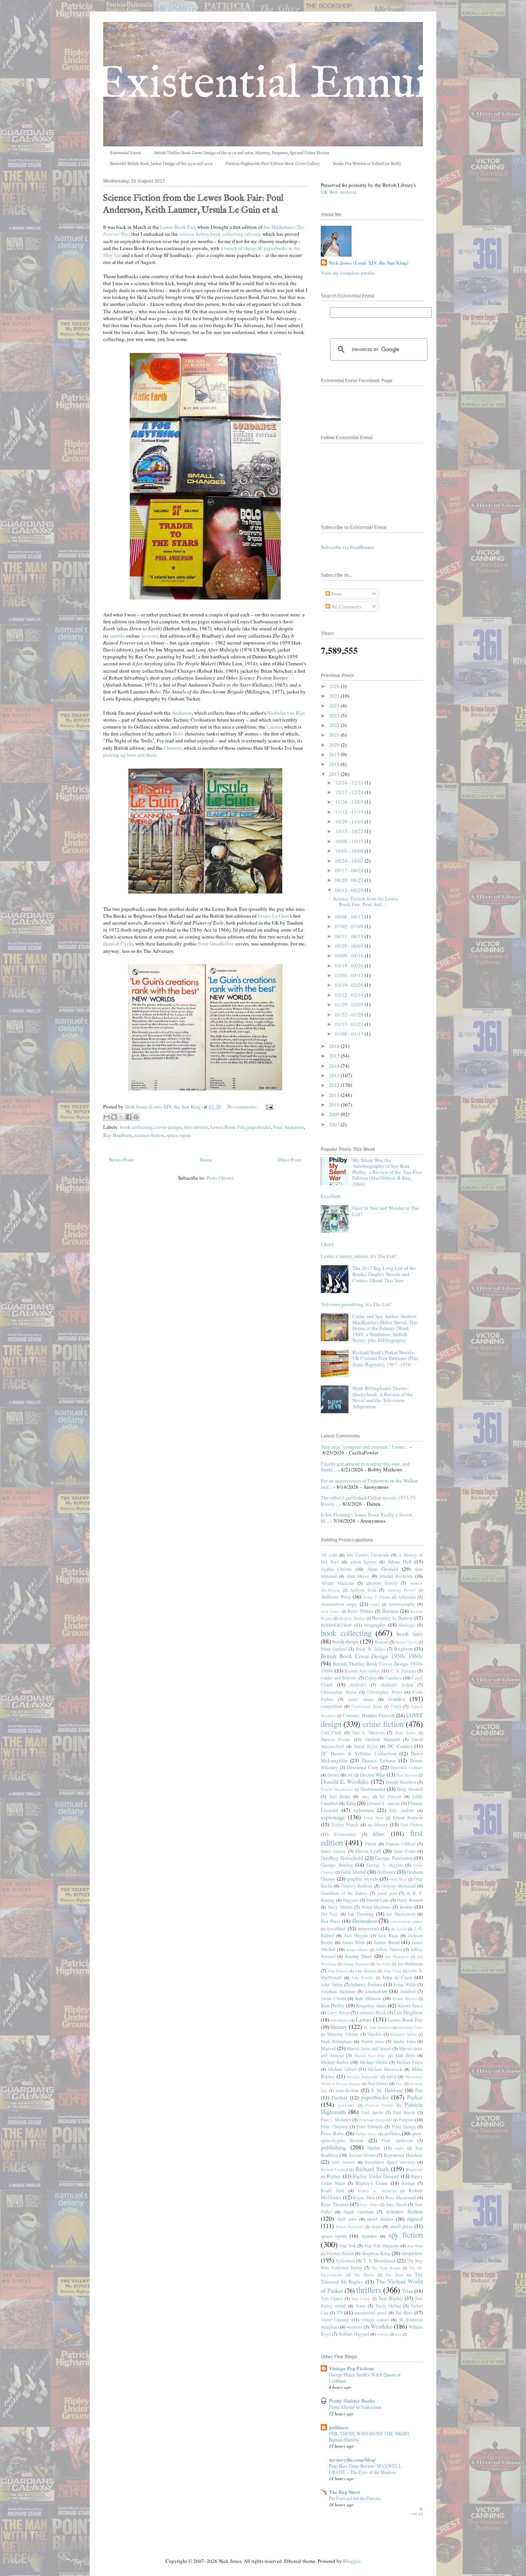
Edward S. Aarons (383, 1803)
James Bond (387, 1942)
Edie (351, 1803)
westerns (354, 2327)
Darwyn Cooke (336, 1739)
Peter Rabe (332, 2133)
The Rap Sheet (344, 2492)
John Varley (332, 1984)
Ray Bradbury (118, 1135)
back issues (330, 1611)
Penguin (406, 2120)
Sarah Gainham (359, 2212)
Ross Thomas (335, 2204)
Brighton (403, 1649)
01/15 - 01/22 (350, 1024)
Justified (408, 1991)
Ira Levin (399, 1929)
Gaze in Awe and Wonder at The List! (385, 1211)
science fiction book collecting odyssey (220, 234)
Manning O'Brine (343, 2034)
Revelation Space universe (390, 2162)
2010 (335, 1105)
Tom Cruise (361, 2299)
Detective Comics (407, 1767)
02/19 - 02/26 (350, 985)
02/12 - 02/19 (350, 995)
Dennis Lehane (379, 1760)
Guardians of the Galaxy (344, 1893)
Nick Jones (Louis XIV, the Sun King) (368, 263)
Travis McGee (388, 2306)
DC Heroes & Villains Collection (359, 1753)
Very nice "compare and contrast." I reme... (364, 1447)
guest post (387, 1893)
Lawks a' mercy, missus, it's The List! (358, 1256)
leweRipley (340, 2020)
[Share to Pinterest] (136, 1117)
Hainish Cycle (118, 944)
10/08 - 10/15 (350, 841)
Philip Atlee (366, 2134)
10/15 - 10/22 (350, 831)
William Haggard (354, 2334)
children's (358, 1685)
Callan (371, 1678)
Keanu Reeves (405, 1998)
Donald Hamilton (401, 1782)
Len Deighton (408, 2012)
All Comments (346, 606)
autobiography (402, 1604)
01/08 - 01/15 (350, 1034)
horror (406, 1907)
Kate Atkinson (368, 1998)
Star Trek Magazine (382, 2246)
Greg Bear (398, 1879)
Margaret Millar (404, 2034)
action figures (363, 1562)
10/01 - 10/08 (350, 851)
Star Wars (415, 2246)
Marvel (328, 2048)
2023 (335, 715)
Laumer (274, 727)
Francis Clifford (401, 1844)
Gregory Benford (357, 1886)
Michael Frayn (410, 2062)
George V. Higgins (385, 1865)
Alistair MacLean (337, 1583)
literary (339, 2027)
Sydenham (345, 2261)
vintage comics (375, 2320)
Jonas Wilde (405, 1984)
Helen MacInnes (376, 1907)
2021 (335, 735)
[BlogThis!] (114, 1117)
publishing (333, 2147)
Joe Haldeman (410, 1964)
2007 (335, 1124)
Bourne (381, 1642)
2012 (335, 1085)
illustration (364, 1921)
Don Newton (407, 1775)
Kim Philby (333, 2005)
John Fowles (362, 1978)
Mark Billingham (336, 2041)
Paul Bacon (404, 2112)
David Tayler (366, 1746)
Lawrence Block (372, 2013)
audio (375, 1604)
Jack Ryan (388, 1935)
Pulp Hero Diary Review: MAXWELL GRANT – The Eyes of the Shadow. (365, 2469)
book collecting (136, 1127)
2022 (335, 725)
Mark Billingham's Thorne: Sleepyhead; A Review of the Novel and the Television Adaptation (383, 1397)
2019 (335, 754)
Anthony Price (336, 1597)
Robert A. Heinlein (377, 2191)
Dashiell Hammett (383, 1739)
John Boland (338, 1971)
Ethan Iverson (408, 1817)
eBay (365, 1797)
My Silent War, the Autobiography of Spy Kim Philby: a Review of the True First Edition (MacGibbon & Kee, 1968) (387, 1172)
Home (206, 1160)
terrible (117, 636)
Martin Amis (372, 2041)
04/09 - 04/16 (350, 956)
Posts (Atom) (220, 1178)
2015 (335, 1056)
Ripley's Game (372, 2183)
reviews (149, 636)
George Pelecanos (394, 1858)
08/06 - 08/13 (350, 917)
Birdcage (407, 1625)
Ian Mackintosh (401, 1914)
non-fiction (347, 2090)
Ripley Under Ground (376, 2176)
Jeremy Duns (358, 1956)
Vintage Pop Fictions (351, 2368)
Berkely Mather (352, 1618)
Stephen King (376, 2253)
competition (331, 1706)
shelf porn (347, 2219)
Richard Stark (372, 2169)
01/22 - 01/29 (350, 1014)
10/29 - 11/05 (350, 821)
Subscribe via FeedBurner (348, 547)
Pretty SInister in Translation (355, 2407)
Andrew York (363, 1590)
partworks (346, 2105)
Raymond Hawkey (403, 2155)
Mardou (374, 2034)
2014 (335, 1066)
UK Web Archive (338, 192)
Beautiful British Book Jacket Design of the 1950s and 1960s (161, 164)
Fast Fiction (412, 1825)
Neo (399, 2084)
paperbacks (259, 1127)
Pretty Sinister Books (352, 2401)
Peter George (404, 2127)
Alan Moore (358, 1576)
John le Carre (397, 1977)
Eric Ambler (401, 1810)
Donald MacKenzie (337, 1789)
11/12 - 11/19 (350, 812)
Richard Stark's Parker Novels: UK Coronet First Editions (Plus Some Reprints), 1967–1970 (385, 1358)
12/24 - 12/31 (350, 783)
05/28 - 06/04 (350, 946)
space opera (179, 1135)
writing (383, 2334)
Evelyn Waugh (345, 1825)
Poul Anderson (288, 1127)
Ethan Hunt (374, 1818)
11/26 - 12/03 (350, 802)
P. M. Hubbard (387, 2090)
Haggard (350, 1900)
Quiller (374, 2148)
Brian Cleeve (407, 1642)
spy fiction (405, 2235)
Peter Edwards (370, 2127)
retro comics (343, 2162)
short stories (380, 2219)
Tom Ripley (391, 2298)
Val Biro (404, 2312)
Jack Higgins (356, 1935)
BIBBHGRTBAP (336, 1625)
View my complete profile (348, 273)
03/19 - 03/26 (350, 966)
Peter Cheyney (334, 2127)
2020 (335, 745)
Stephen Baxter (340, 2253)
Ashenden (407, 1597)
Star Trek (348, 2246)
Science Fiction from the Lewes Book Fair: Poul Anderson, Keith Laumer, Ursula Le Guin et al (193, 204)
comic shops (361, 1699)
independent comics (407, 1921)
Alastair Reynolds (396, 1576)
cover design (168, 1127)
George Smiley (337, 1865)
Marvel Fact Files (370, 2055)
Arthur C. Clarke (377, 1597)
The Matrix (364, 2275)
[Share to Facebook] (129, 1117)
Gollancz (386, 1872)
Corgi (396, 1706)
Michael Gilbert (342, 2069)
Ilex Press (331, 1921)
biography (375, 1625)
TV (340, 2312)
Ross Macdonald (401, 2197)
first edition (196, 1127)
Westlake (381, 2326)
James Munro (357, 1950)
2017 (335, 774)
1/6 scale (329, 1555)
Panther (339, 2097)
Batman (390, 1611)
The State (394, 2275)
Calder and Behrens (339, 1678)
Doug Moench (410, 1789)
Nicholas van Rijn (286, 713)
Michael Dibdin (374, 2062)
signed (415, 2218)
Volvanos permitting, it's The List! (356, 1304)
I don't (327, 1244)
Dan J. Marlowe (368, 1732)
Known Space (410, 2006)
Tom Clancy (332, 2298)
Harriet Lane (378, 1900)
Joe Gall (383, 1964)
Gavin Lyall (368, 1851)
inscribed (336, 1928)
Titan (408, 2291)
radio (400, 2148)
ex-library (378, 1824)
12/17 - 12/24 (350, 792)
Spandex (369, 2236)
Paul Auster (372, 2112)
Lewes (364, 2019)
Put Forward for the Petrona (354, 2498)
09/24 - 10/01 (350, 861)
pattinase (339, 2427)
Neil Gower (378, 2083)
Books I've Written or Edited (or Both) (367, 164)
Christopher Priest (385, 1692)
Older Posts (290, 1160)
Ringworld (414, 2170)
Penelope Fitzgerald (376, 2120)
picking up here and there (130, 755)
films (379, 1834)
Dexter (333, 1775)
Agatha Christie (336, 1569)
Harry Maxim (340, 1907)
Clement (173, 748)
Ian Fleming (361, 1914)
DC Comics (400, 1746)
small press (401, 2226)
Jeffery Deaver (389, 1949)
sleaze (376, 2226)
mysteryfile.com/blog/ (353, 2459)
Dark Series (405, 1733)
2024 (335, 705)
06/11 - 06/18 (350, 936)
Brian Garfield (334, 1649)
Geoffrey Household (342, 1858)
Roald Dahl (333, 2191)
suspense (412, 2253)
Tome (360, 2306)
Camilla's (393, 1678)
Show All (418, 2511)
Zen (398, 2334)
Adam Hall (399, 1562)
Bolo (178, 734)
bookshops (345, 1641)
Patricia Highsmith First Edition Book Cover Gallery (273, 164)
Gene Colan (405, 1851)
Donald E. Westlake (345, 1782)
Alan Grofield (383, 1569)
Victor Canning (335, 2320)
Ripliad (408, 2183)
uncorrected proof (371, 2313)
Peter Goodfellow (216, 944)
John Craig (392, 1971)
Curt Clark (331, 1732)
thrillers (369, 2290)
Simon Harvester (350, 2227)
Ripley (334, 2176)
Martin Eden (404, 2041)
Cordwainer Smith (367, 1706)
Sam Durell (396, 2204)
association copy (339, 1604)
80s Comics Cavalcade (368, 1555)
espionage (333, 1817)
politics (393, 2133)
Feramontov (345, 1834)
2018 (335, 764)
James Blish (354, 1942)
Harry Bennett (410, 1900)
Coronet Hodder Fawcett (369, 1715)
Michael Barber (335, 2062)
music (392, 2076)
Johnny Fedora (366, 1984)
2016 (335, 1046)
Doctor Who (373, 1775)
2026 (335, 686)
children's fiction (397, 1685)
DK (350, 1775)
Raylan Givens (362, 2155)
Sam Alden (369, 2205)
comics (397, 1699)
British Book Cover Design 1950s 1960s (372, 1656)
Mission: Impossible (363, 2077)
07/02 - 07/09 (350, 926)
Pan (419, 2090)
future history (333, 1851)
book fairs (410, 1634)
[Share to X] (121, 1117)
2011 (335, 1095)
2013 (335, 1075)
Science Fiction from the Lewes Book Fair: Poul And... (366, 902)
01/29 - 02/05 (350, 1004)
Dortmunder (373, 1789)
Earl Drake (340, 1796)
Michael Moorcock (385, 2069)
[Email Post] (268, 1107)
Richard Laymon (334, 2170)
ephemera (364, 1810)
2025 (335, 696)
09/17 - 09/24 (350, 870)
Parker (415, 2097)
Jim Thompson (397, 1956)
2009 (335, 1114)
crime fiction (383, 1724)
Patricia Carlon (379, 2105)
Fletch (371, 1844)
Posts (336, 594)
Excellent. (331, 1196)
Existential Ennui (125, 153)
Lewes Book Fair (178, 227)
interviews (369, 1928)
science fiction (149, 1135)
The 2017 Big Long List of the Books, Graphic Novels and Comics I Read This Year (384, 1274)
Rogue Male (364, 2197)
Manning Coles (410, 2027)
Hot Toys (329, 1914)
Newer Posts (121, 1160)
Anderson (182, 713)
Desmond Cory (363, 1767)
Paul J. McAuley (336, 2120)
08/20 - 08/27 (350, 880)
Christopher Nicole (339, 1692)
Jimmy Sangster (356, 1964)
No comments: (243, 1107)
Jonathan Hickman (338, 1991)
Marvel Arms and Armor (369, 2048)
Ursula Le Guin (273, 916)
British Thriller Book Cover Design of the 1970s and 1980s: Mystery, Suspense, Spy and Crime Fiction (242, 153)
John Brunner (366, 1971)
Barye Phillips (360, 1611)
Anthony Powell (402, 1590)
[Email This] (107, 1117)
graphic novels (363, 1879)
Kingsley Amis (371, 2005)
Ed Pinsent (390, 1796)
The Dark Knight (386, 2268)
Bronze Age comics (363, 1671)
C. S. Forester (403, 1671)
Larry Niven (338, 2013)
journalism (376, 1991)
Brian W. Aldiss (370, 1649)
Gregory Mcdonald (399, 1886)
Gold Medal (353, 1872)
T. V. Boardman (379, 2260)
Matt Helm (405, 2055)
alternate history (382, 1583)
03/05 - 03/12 (350, 975)
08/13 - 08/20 (350, 890)
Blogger (351, 2561)
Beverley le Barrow (392, 1618)
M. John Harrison (378, 2027)
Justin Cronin (333, 1998)
